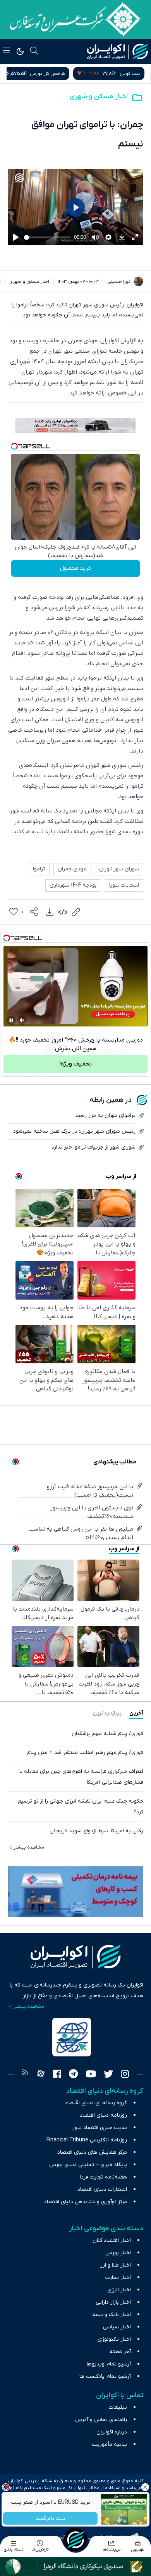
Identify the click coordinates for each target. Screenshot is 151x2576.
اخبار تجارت (118, 2278)
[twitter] (108, 2075)
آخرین (136, 1713)
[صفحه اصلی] (75, 2540)
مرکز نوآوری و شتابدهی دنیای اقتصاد (86, 2202)
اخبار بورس (118, 2253)
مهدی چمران (72, 869)
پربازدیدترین (107, 1713)
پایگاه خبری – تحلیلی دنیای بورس (88, 2165)
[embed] (63, 912)
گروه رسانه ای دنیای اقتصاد (96, 2103)
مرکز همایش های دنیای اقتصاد (92, 2152)
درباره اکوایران (112, 2432)
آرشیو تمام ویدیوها (109, 2364)
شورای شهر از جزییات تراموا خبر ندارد (94, 1147)
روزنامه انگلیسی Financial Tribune (87, 2140)
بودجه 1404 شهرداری (73, 885)
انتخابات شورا (124, 885)
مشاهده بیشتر (29, 1847)
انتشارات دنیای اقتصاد (102, 2189)
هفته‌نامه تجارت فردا (103, 2177)
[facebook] (57, 2075)
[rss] (25, 2075)
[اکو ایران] (118, 51)
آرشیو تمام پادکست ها (105, 2376)
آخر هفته (120, 2352)
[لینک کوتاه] (76, 912)
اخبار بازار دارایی (113, 2302)
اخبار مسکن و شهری (99, 96)
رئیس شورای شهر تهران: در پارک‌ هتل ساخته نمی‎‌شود (74, 1131)
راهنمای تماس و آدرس (101, 2420)
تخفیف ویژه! (75, 1064)
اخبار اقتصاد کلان (112, 2240)
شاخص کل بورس (48, 74)
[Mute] (22, 1020)
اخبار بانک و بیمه (112, 2315)
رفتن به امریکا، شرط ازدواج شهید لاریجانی (96, 1831)
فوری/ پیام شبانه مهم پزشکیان (107, 1734)
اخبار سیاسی (117, 2327)
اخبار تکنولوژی (114, 2339)
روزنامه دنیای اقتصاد (103, 2115)
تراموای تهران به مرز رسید (105, 1116)
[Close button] (145, 2487)
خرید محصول (76, 568)
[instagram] (125, 2075)
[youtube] (91, 2075)
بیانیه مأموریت (109, 2444)
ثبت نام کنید (51, 2519)
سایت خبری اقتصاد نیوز (100, 2128)
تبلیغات (118, 2407)
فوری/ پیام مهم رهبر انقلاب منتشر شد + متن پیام (85, 1753)
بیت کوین (130, 74)
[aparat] (41, 2075)
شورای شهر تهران (119, 869)
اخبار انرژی (119, 2290)
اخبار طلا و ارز (116, 2265)
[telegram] (73, 2075)
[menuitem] (50, 912)
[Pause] (11, 1020)
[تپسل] (14, 446)
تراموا (39, 869)
